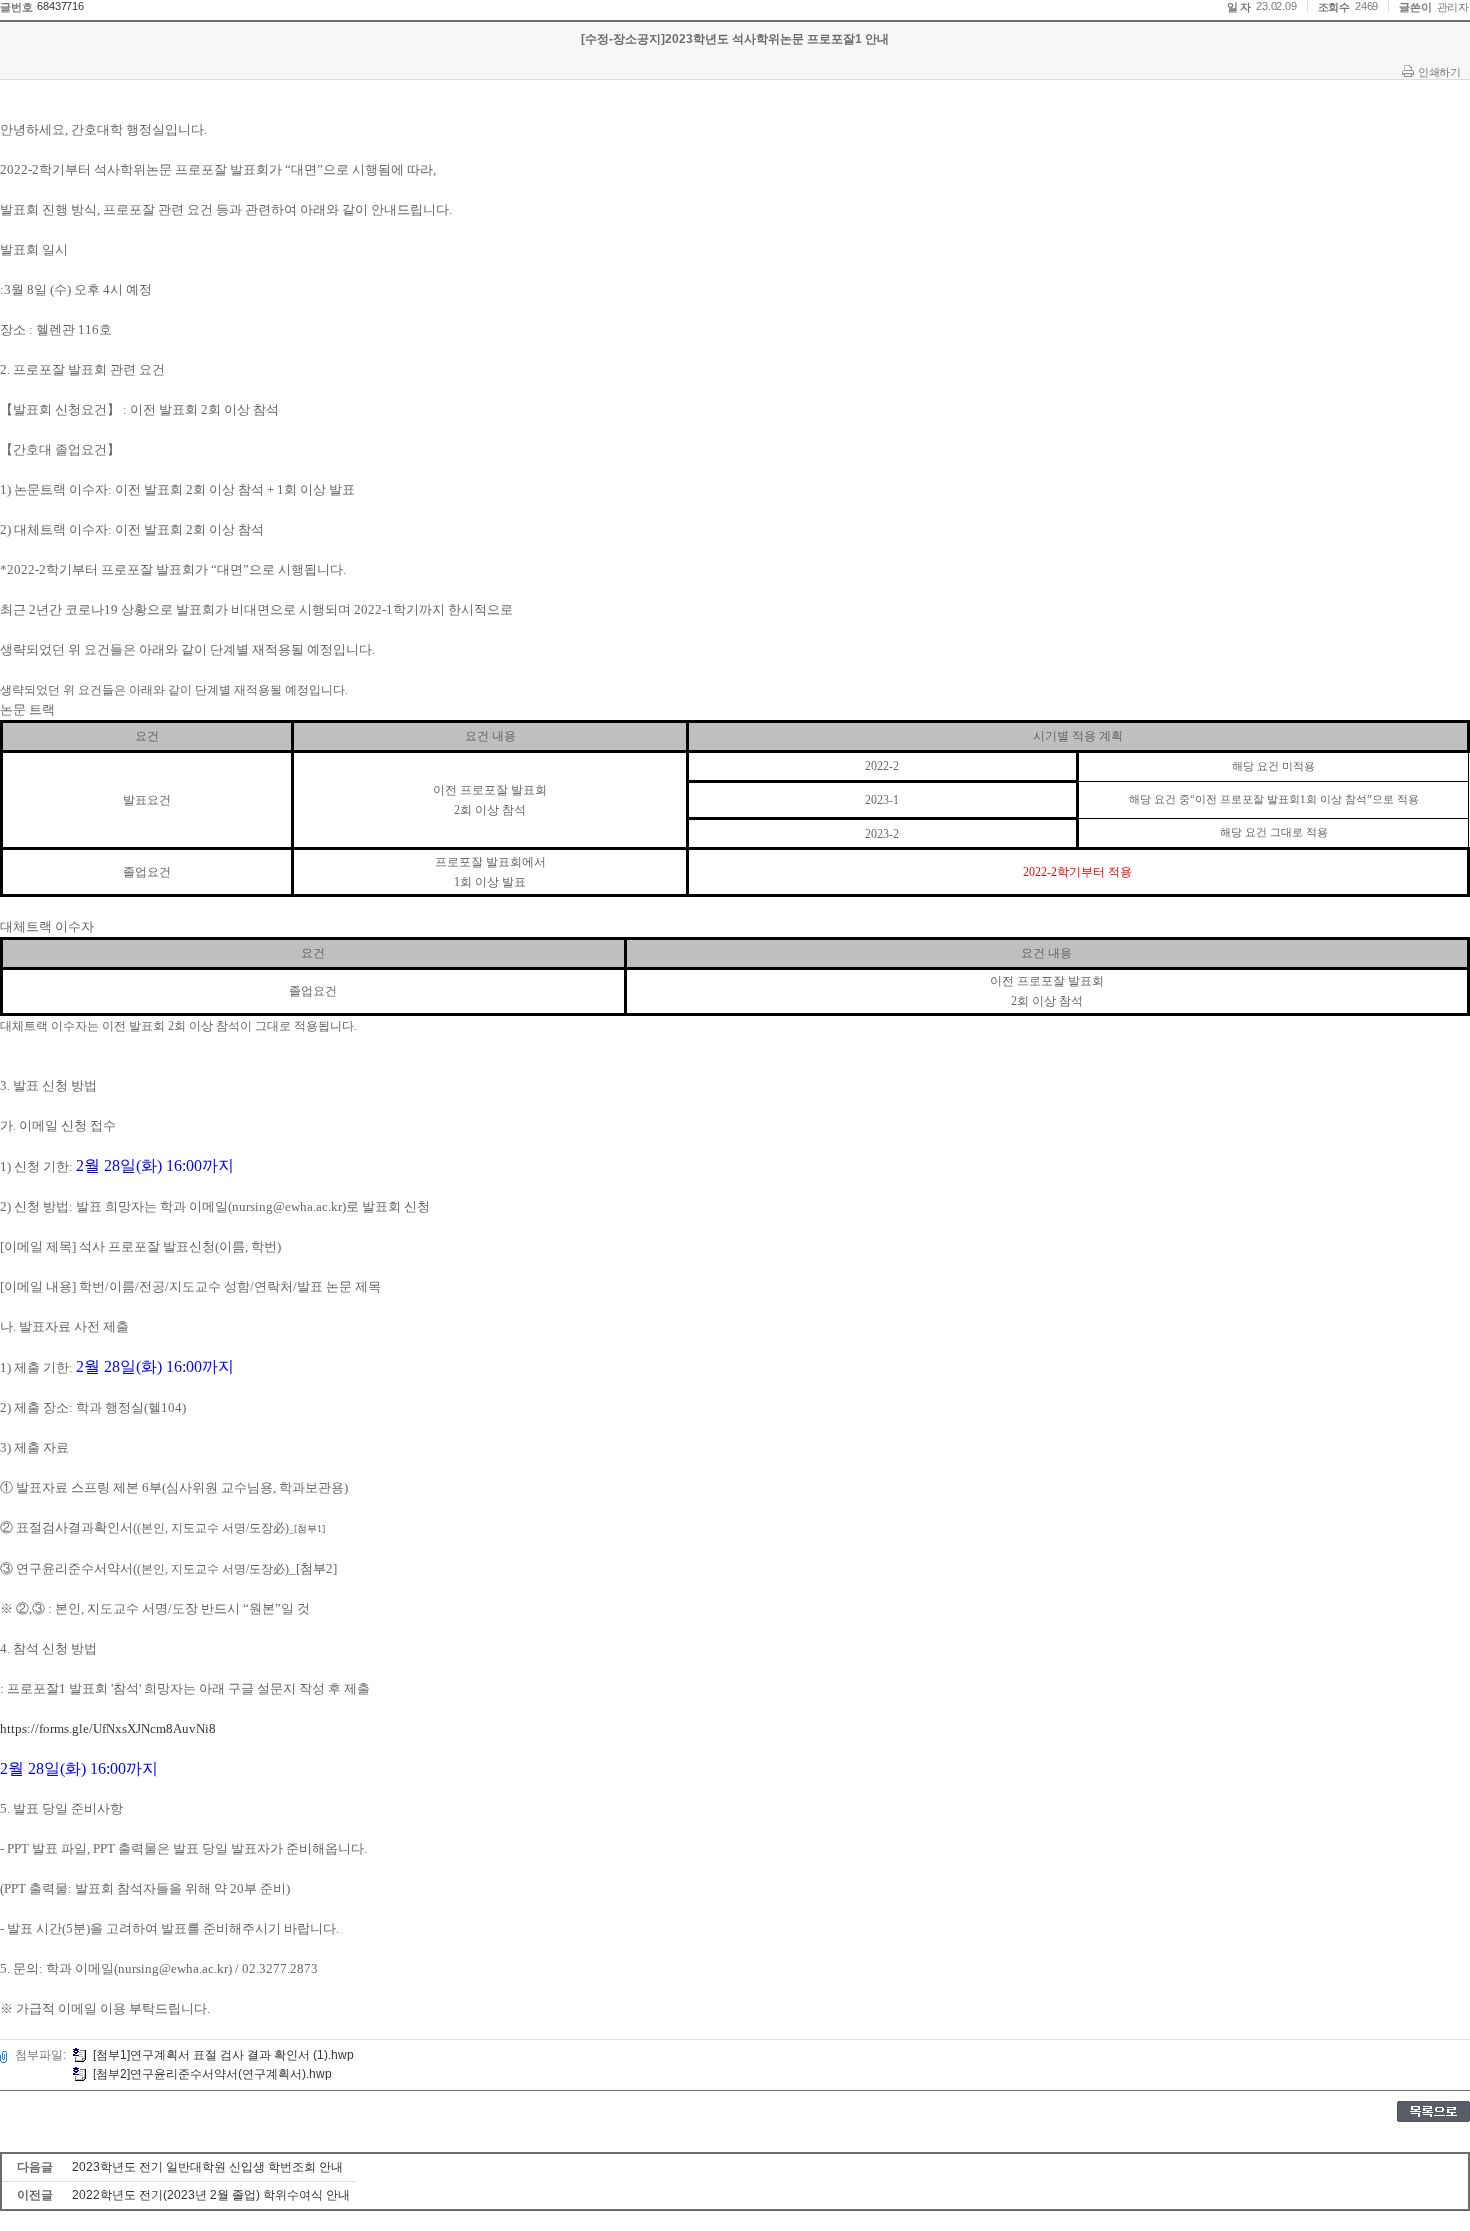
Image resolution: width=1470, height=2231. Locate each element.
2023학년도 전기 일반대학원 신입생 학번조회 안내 (207, 2167)
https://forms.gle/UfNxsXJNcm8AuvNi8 (108, 1728)
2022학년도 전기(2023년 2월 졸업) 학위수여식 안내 (211, 2195)
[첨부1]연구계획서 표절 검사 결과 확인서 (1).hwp (223, 2055)
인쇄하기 (1439, 72)
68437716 (60, 6)
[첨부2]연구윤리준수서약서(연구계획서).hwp (212, 2074)
